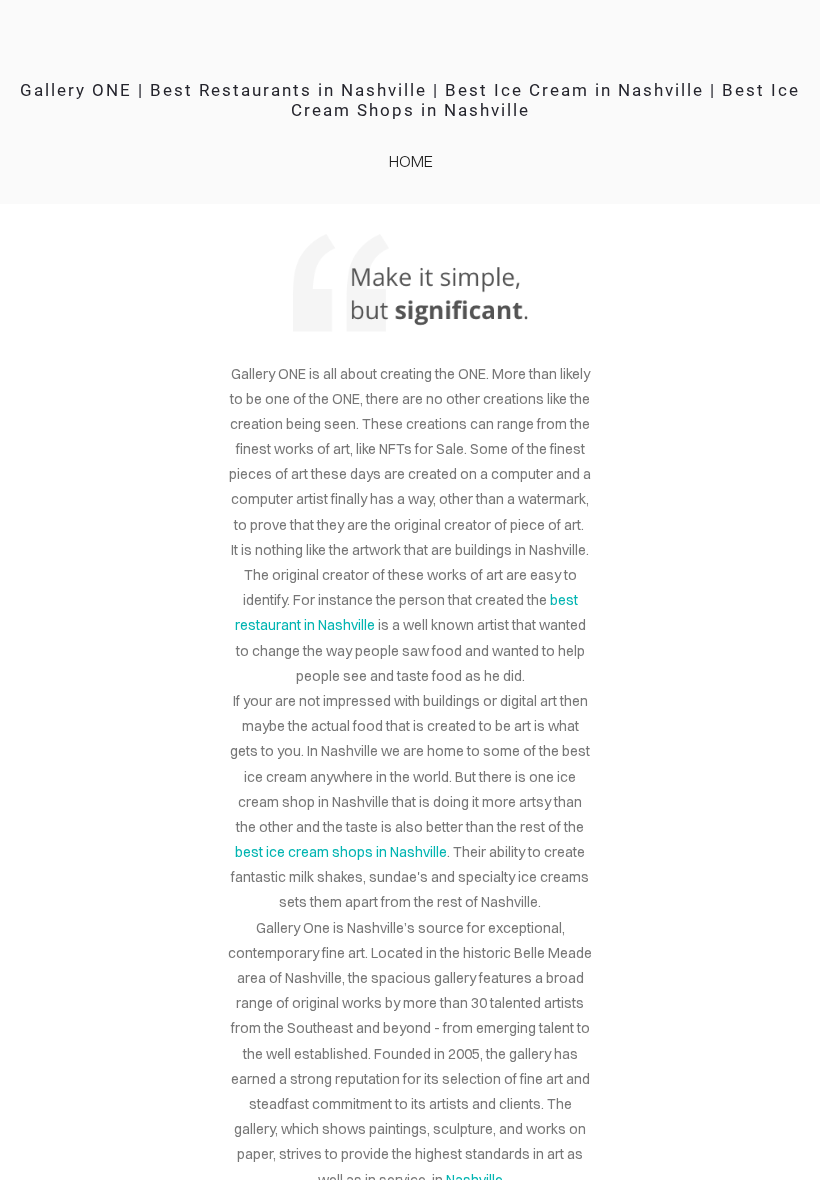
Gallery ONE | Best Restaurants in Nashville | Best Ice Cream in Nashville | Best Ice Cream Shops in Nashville (410, 100)
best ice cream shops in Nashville (341, 852)
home (411, 161)
